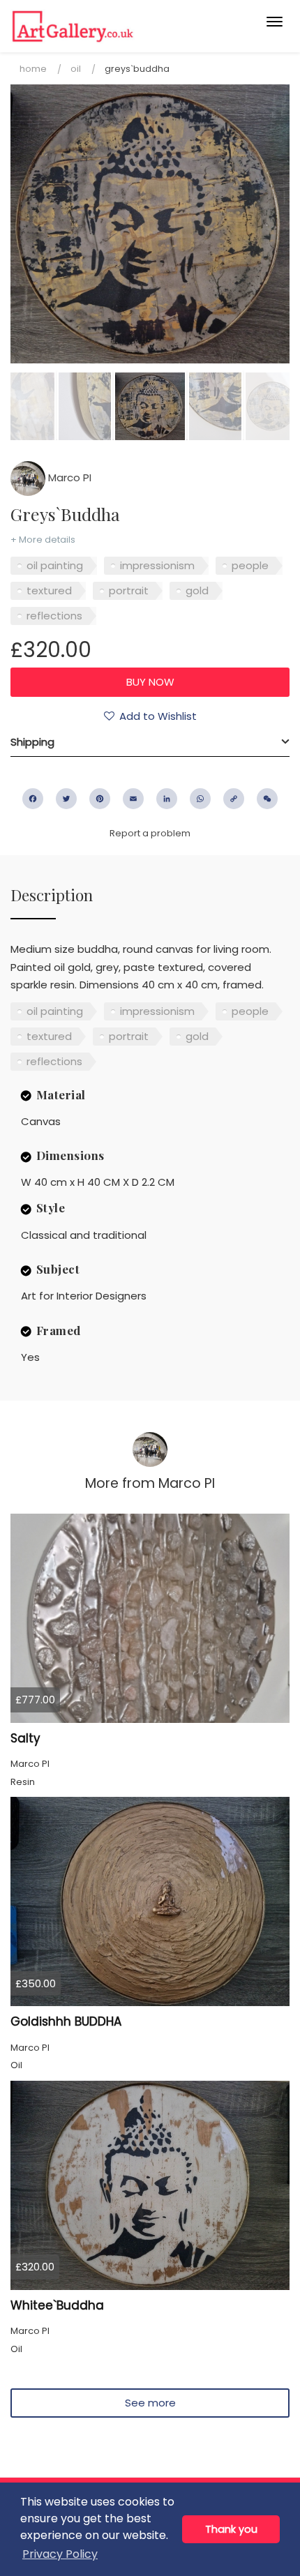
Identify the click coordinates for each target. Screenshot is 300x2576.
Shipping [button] (32, 742)
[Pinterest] (100, 799)
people (250, 565)
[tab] (150, 742)
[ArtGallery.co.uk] (120, 26)
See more (150, 2403)
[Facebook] (33, 799)
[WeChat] (267, 799)
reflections (54, 616)
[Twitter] (66, 799)
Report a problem (150, 833)
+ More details (43, 540)
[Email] (133, 799)
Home (33, 69)
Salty (25, 1738)
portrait (129, 590)
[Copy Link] (234, 799)
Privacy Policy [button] (60, 2554)
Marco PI (68, 477)
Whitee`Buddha (57, 2305)
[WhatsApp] (200, 799)
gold (197, 590)
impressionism (157, 565)
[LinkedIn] (167, 799)
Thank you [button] (231, 2529)
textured (49, 590)
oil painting (55, 565)
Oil (76, 69)
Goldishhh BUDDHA (66, 2021)
